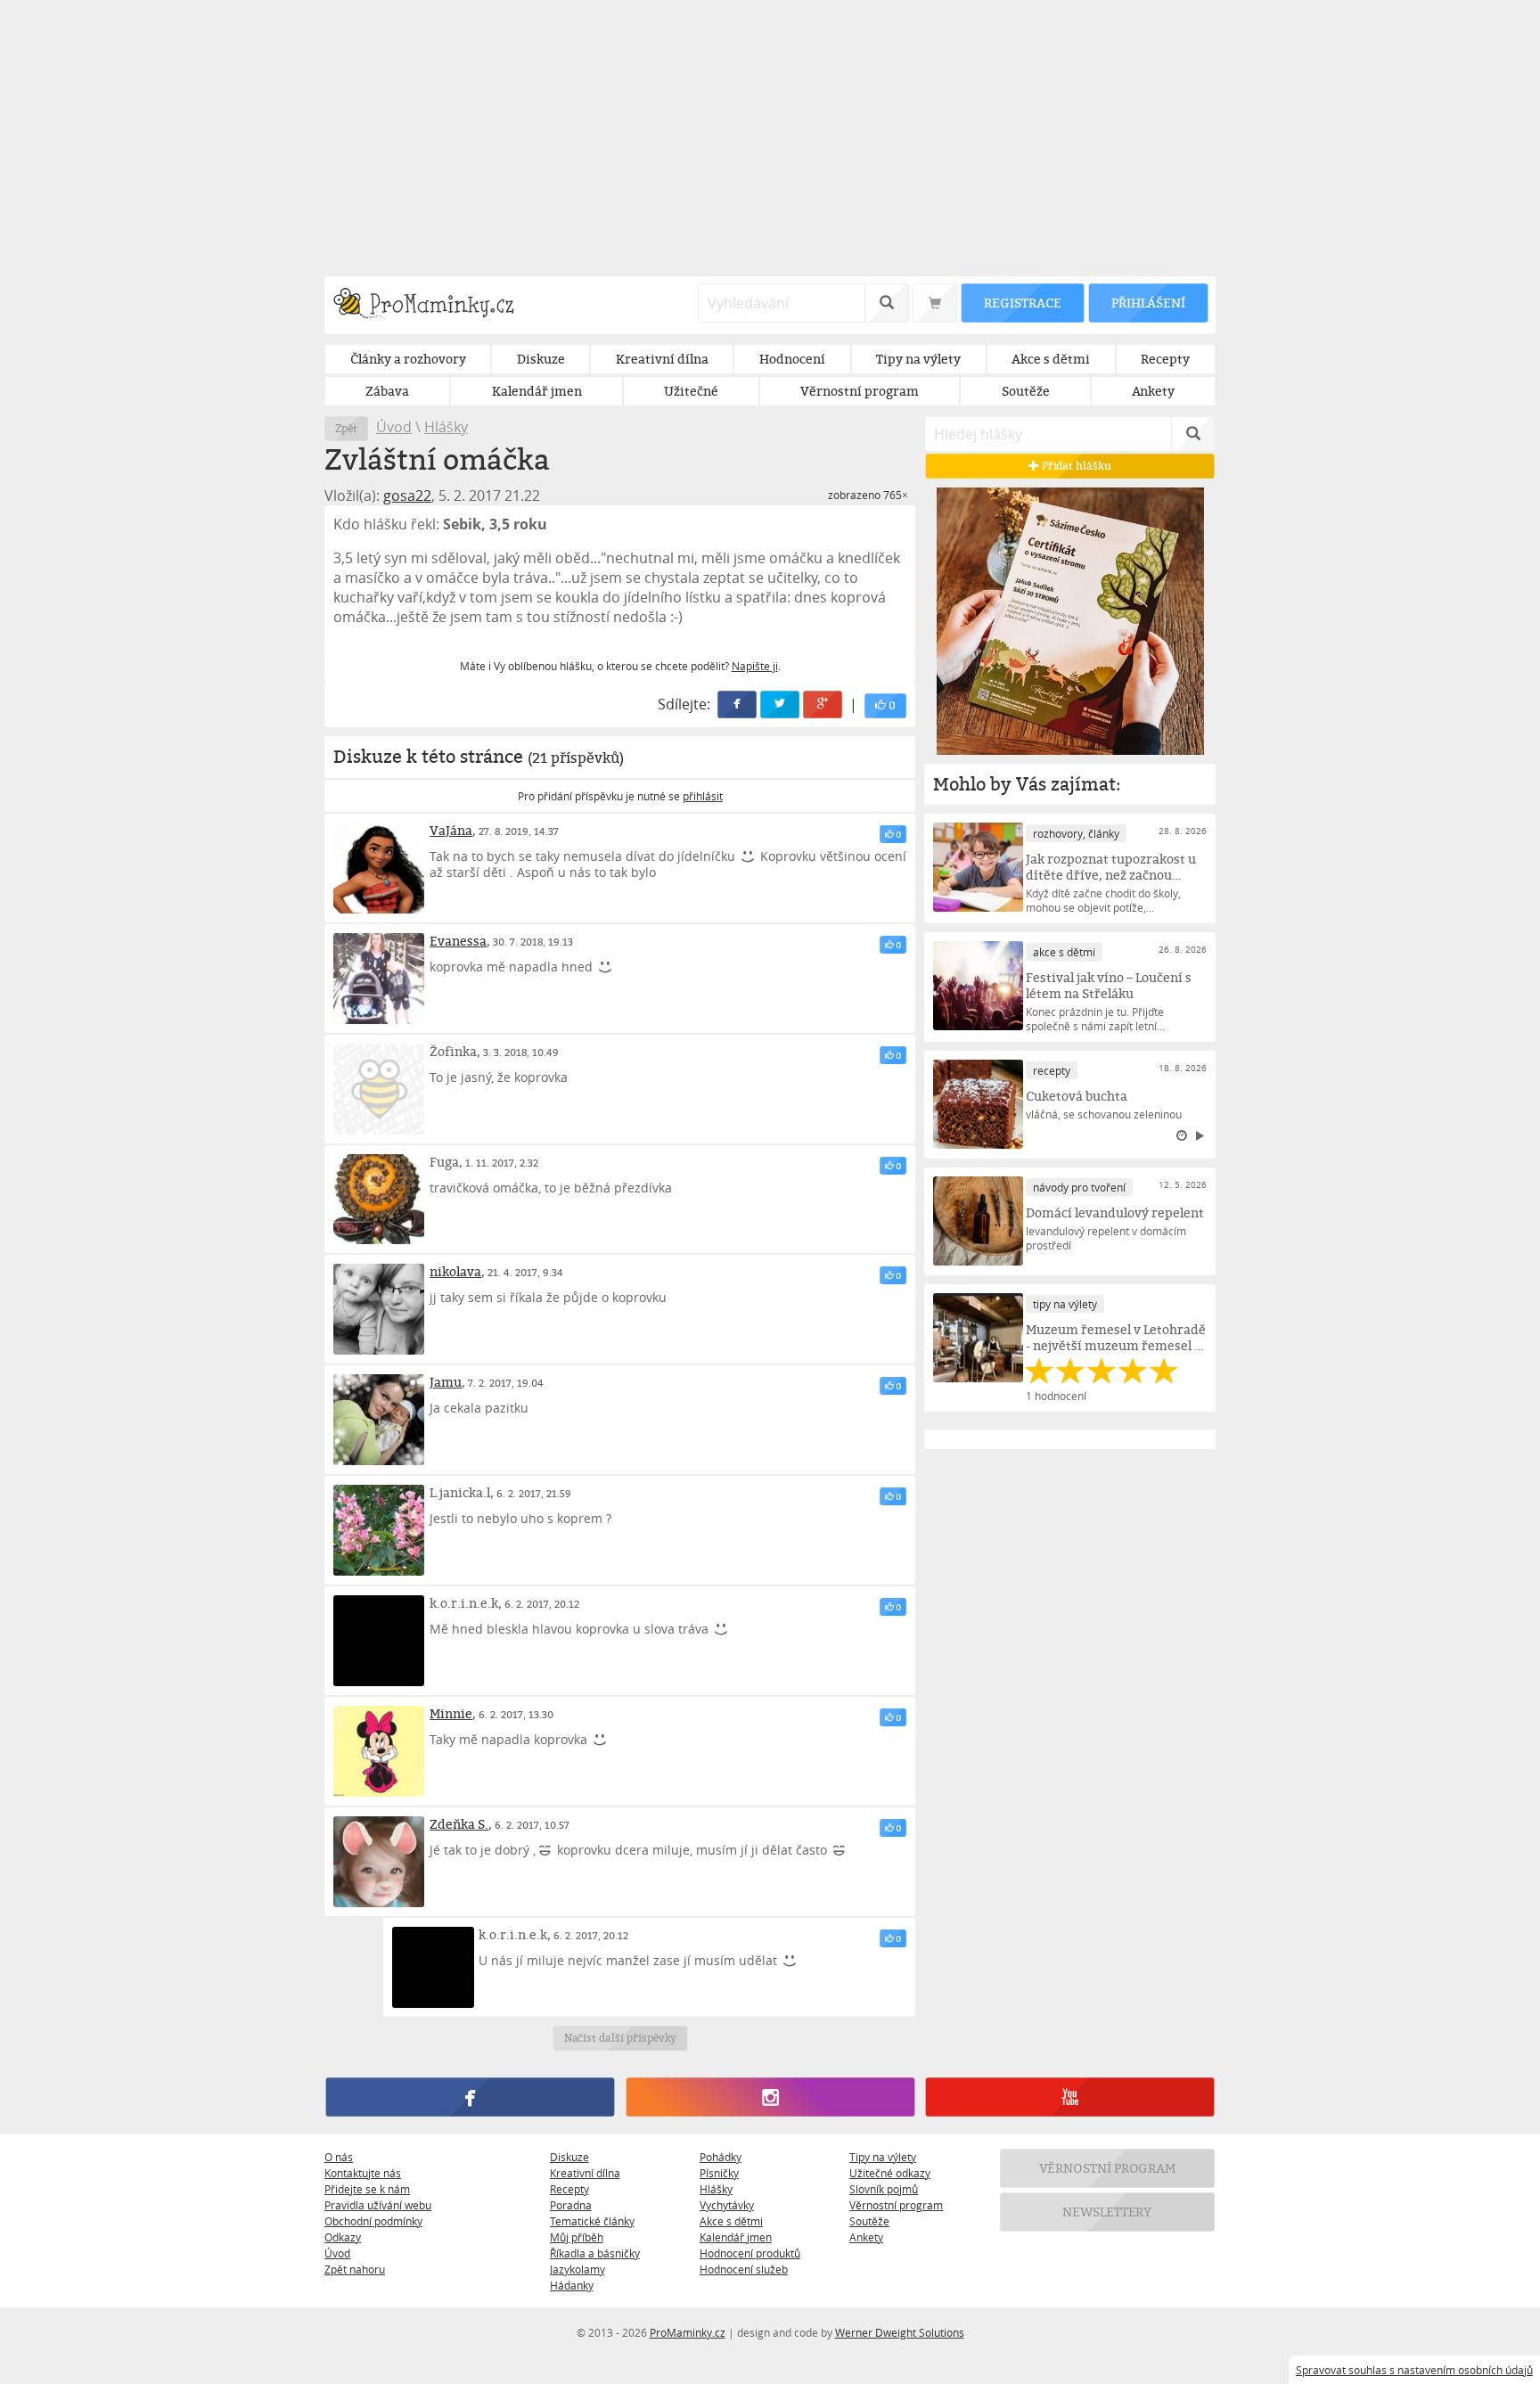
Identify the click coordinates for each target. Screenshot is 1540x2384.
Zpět (346, 428)
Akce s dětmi (731, 2221)
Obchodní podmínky (373, 2221)
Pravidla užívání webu (378, 2205)
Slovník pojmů (884, 2189)
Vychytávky (727, 2205)
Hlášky (446, 427)
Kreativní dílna (585, 2173)
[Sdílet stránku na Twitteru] (781, 705)
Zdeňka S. (459, 1824)
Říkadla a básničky (595, 2253)
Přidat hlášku (1075, 466)
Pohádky (721, 2157)
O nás (339, 2157)
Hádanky (572, 2285)
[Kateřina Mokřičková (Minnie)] (379, 1751)
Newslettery (1108, 2212)
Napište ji (755, 666)
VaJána (451, 830)
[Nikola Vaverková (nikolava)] (379, 1309)
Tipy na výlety (883, 2157)
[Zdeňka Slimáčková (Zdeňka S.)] (379, 1862)
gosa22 (407, 496)
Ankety (866, 2237)
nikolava (455, 1271)
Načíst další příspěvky (620, 2038)
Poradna (571, 2205)
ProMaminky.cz (688, 2332)
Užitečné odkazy (890, 2173)
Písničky (719, 2173)
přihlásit (703, 796)
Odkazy (343, 2237)
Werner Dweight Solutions (900, 2332)
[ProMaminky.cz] (432, 305)
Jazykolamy (577, 2269)
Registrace (1022, 303)
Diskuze (569, 2157)
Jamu (446, 1382)
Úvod (394, 427)
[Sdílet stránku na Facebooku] (738, 705)
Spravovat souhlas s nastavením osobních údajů (1414, 2370)
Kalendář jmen (736, 2237)
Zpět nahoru (355, 2269)
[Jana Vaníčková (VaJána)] (379, 868)
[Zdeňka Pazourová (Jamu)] (379, 1420)
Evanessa (458, 941)
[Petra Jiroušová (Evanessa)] (379, 979)
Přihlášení (1148, 303)
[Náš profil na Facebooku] (470, 2097)
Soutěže (869, 2221)
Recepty (569, 2189)
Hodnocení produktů (750, 2253)
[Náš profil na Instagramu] (770, 2097)
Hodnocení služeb (744, 2269)
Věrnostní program (896, 2205)
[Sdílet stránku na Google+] (823, 705)
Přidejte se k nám (367, 2189)
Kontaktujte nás (363, 2173)
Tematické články (592, 2221)
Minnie (451, 1713)
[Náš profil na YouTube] (1070, 2097)
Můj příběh (577, 2237)
